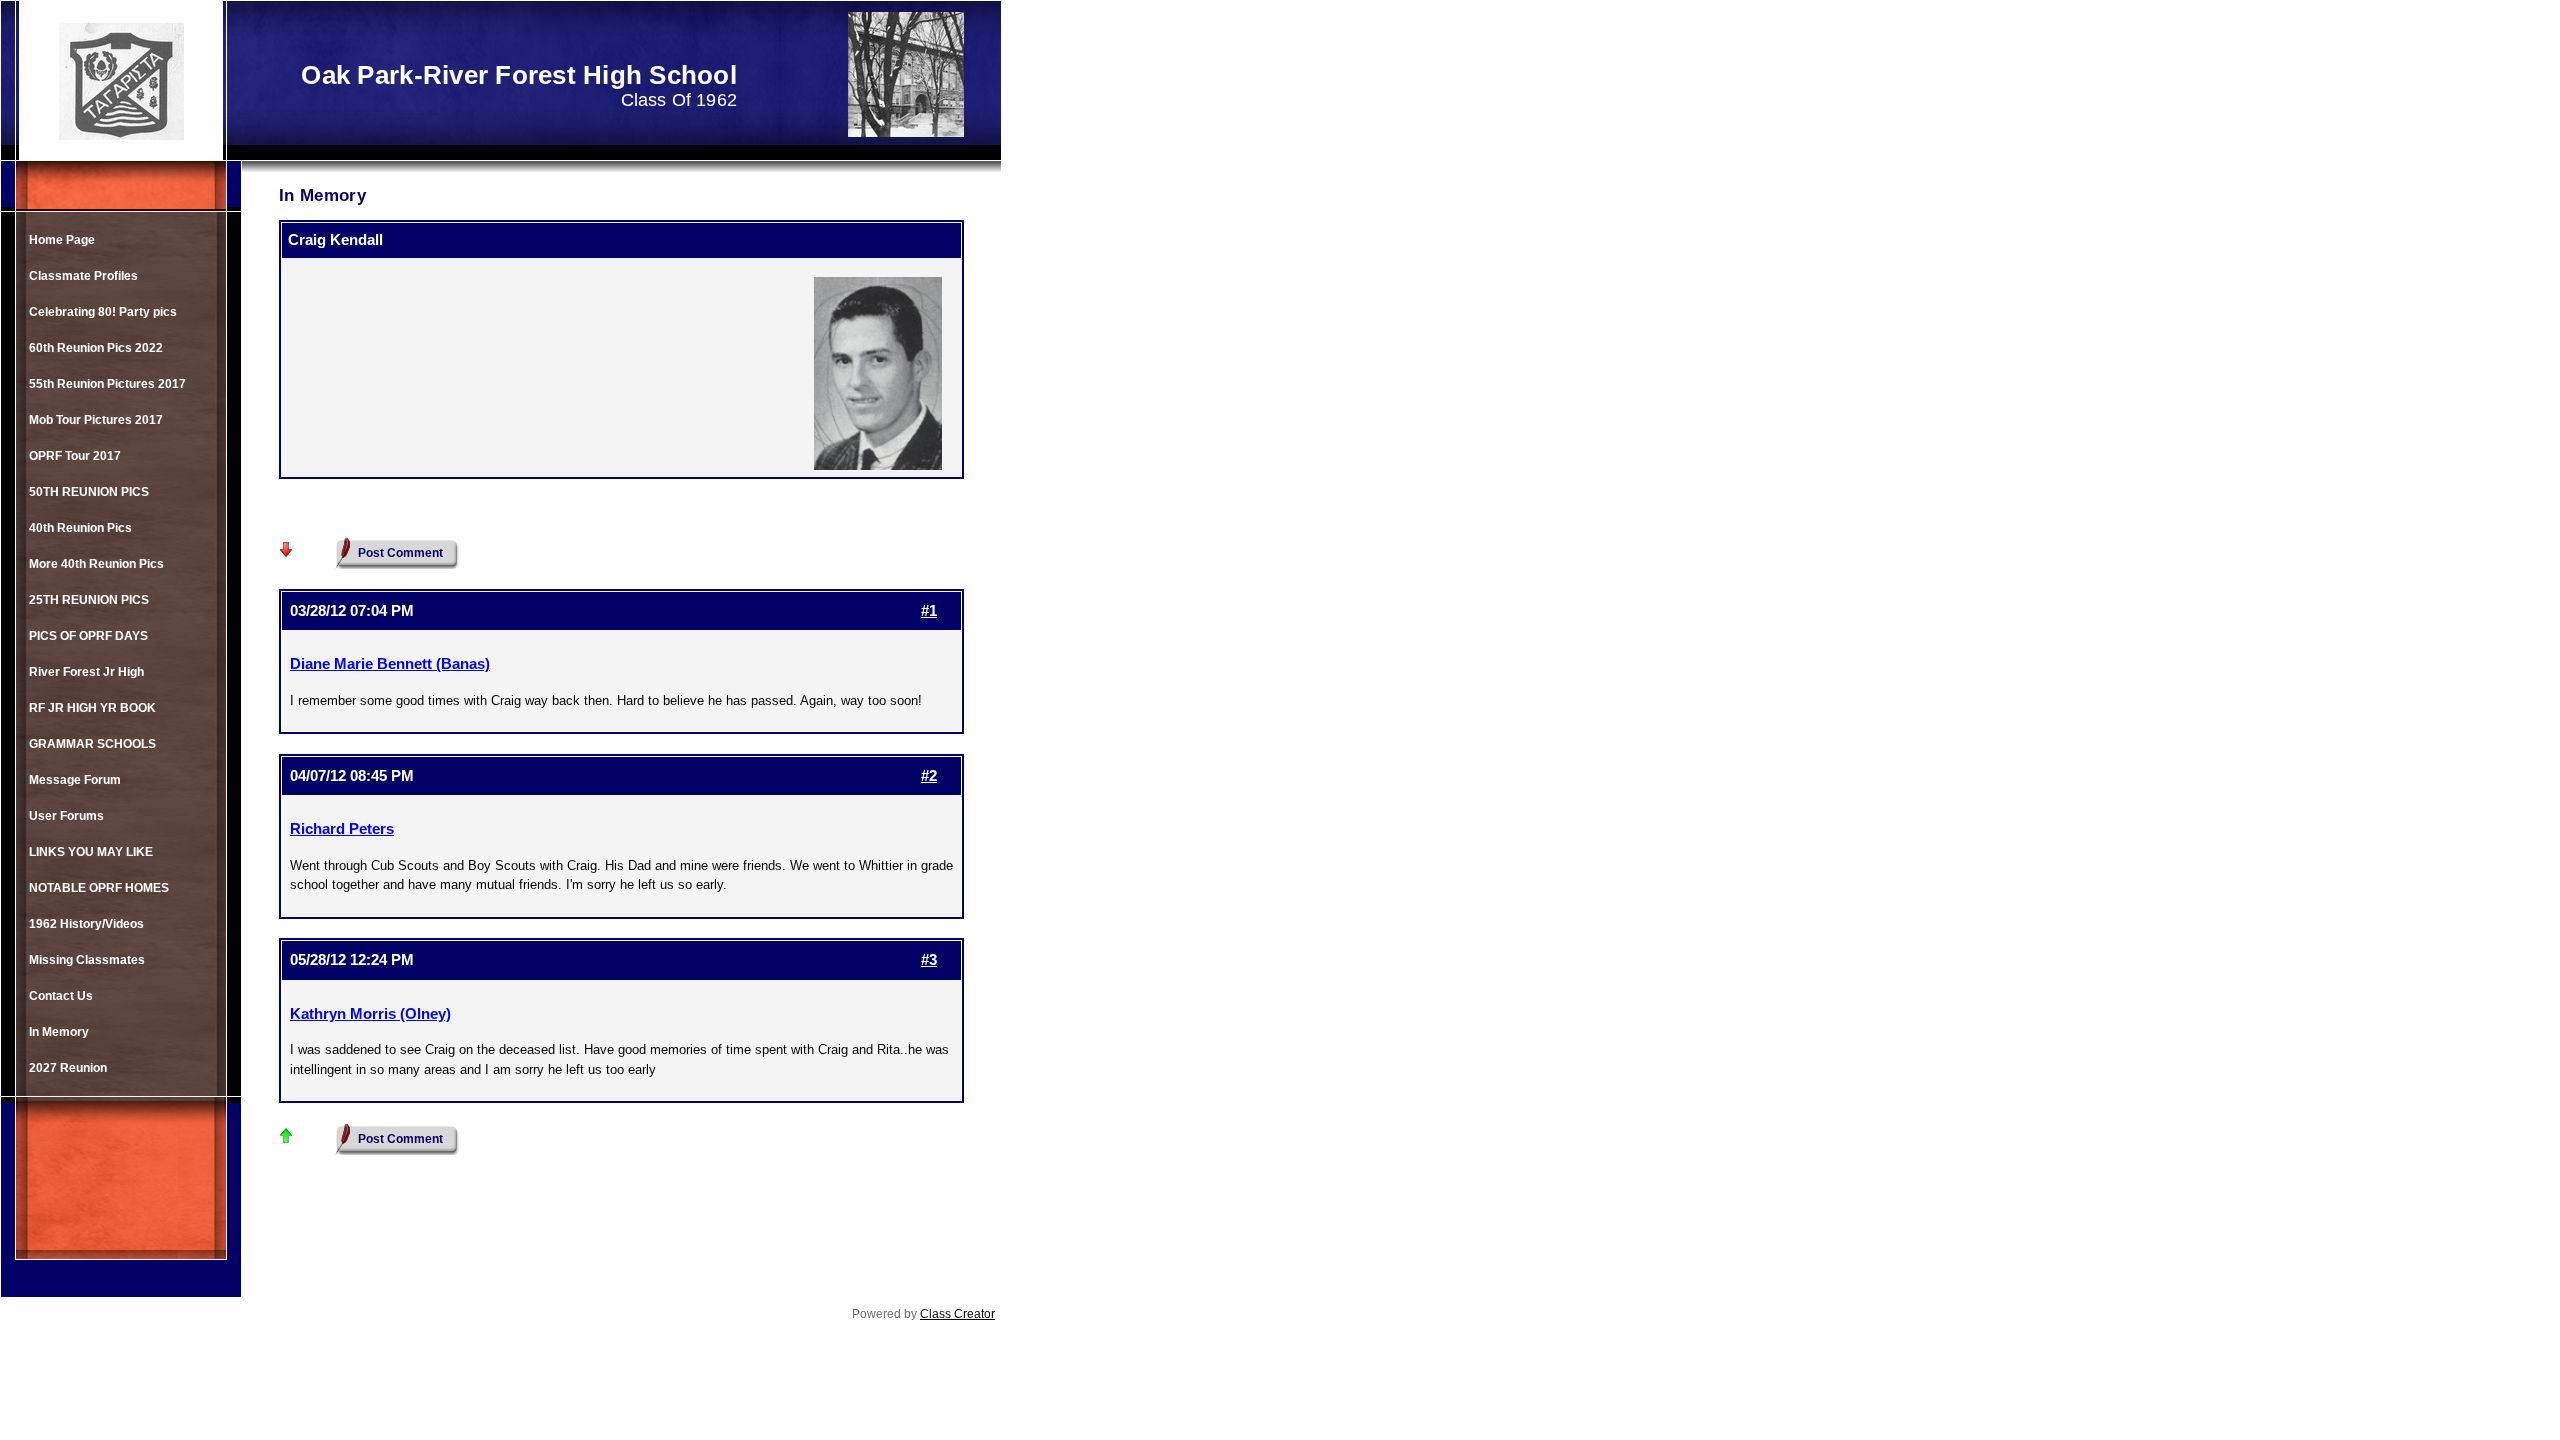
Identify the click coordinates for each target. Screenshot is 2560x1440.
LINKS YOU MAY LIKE (91, 852)
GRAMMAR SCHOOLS (92, 744)
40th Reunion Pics (80, 528)
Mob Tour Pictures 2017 (96, 420)
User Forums (66, 816)
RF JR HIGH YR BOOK (92, 708)
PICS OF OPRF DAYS (88, 636)
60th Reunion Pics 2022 (96, 348)
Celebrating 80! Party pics (103, 312)
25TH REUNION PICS (89, 600)
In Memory (59, 1032)
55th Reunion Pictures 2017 (107, 384)
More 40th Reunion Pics (96, 564)
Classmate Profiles (83, 276)
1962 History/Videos (86, 924)
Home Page (62, 240)
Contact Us (61, 996)
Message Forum (75, 780)
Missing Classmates (87, 960)
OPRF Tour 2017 (75, 456)
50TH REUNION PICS (89, 492)
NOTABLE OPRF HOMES (99, 888)
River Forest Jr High (86, 672)
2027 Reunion (68, 1068)
